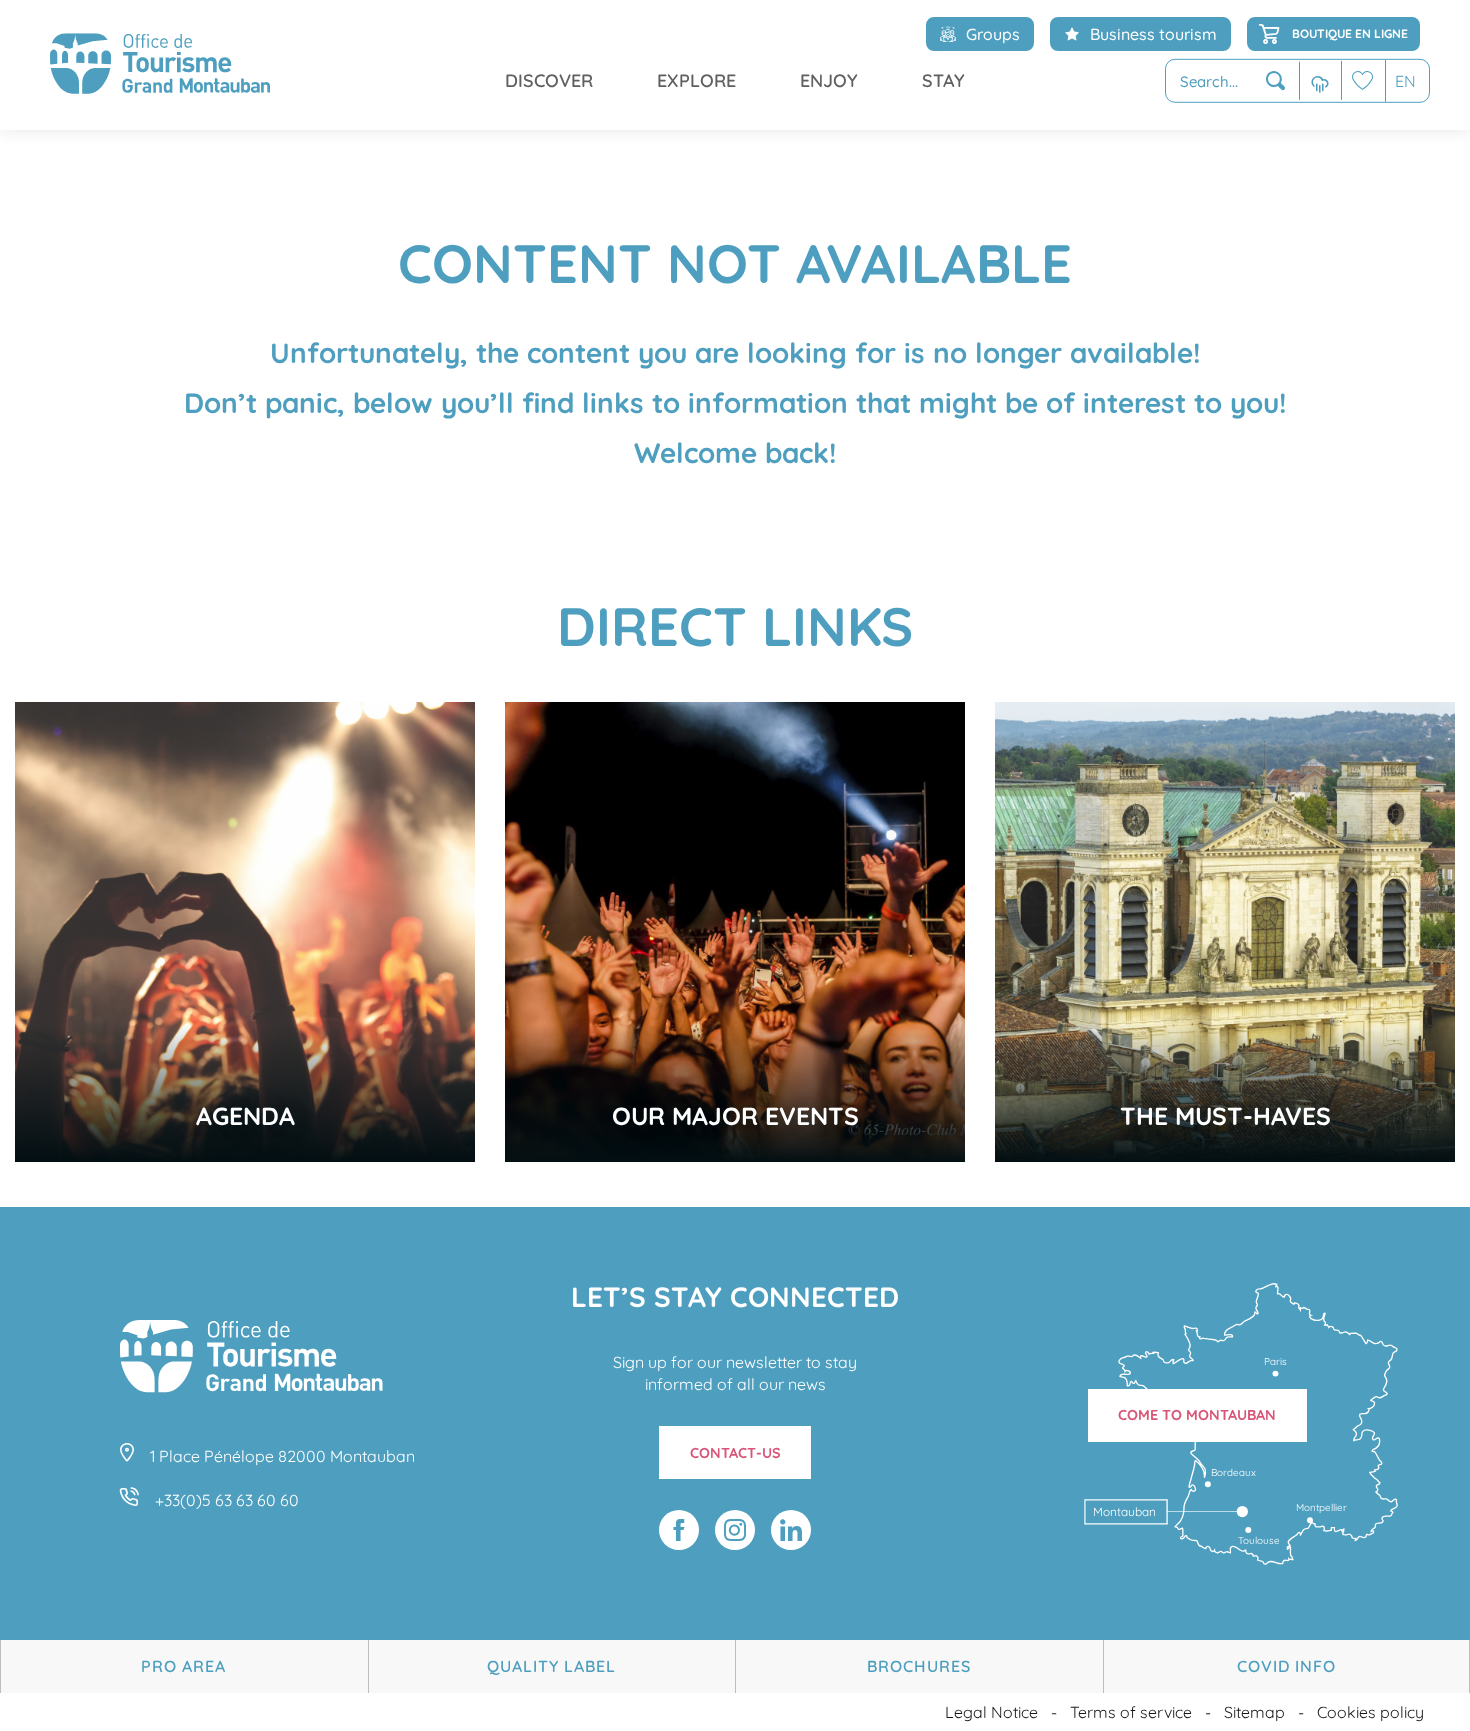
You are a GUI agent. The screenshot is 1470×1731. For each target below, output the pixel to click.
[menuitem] (160, 65)
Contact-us (735, 1453)
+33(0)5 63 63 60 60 (227, 1500)
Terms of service (1131, 1712)
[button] (1232, 81)
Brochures (919, 1666)
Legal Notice (991, 1712)
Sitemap (1254, 1712)
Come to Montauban (1197, 1415)
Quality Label (551, 1666)
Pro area (183, 1666)
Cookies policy (1370, 1712)
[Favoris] (1363, 80)
